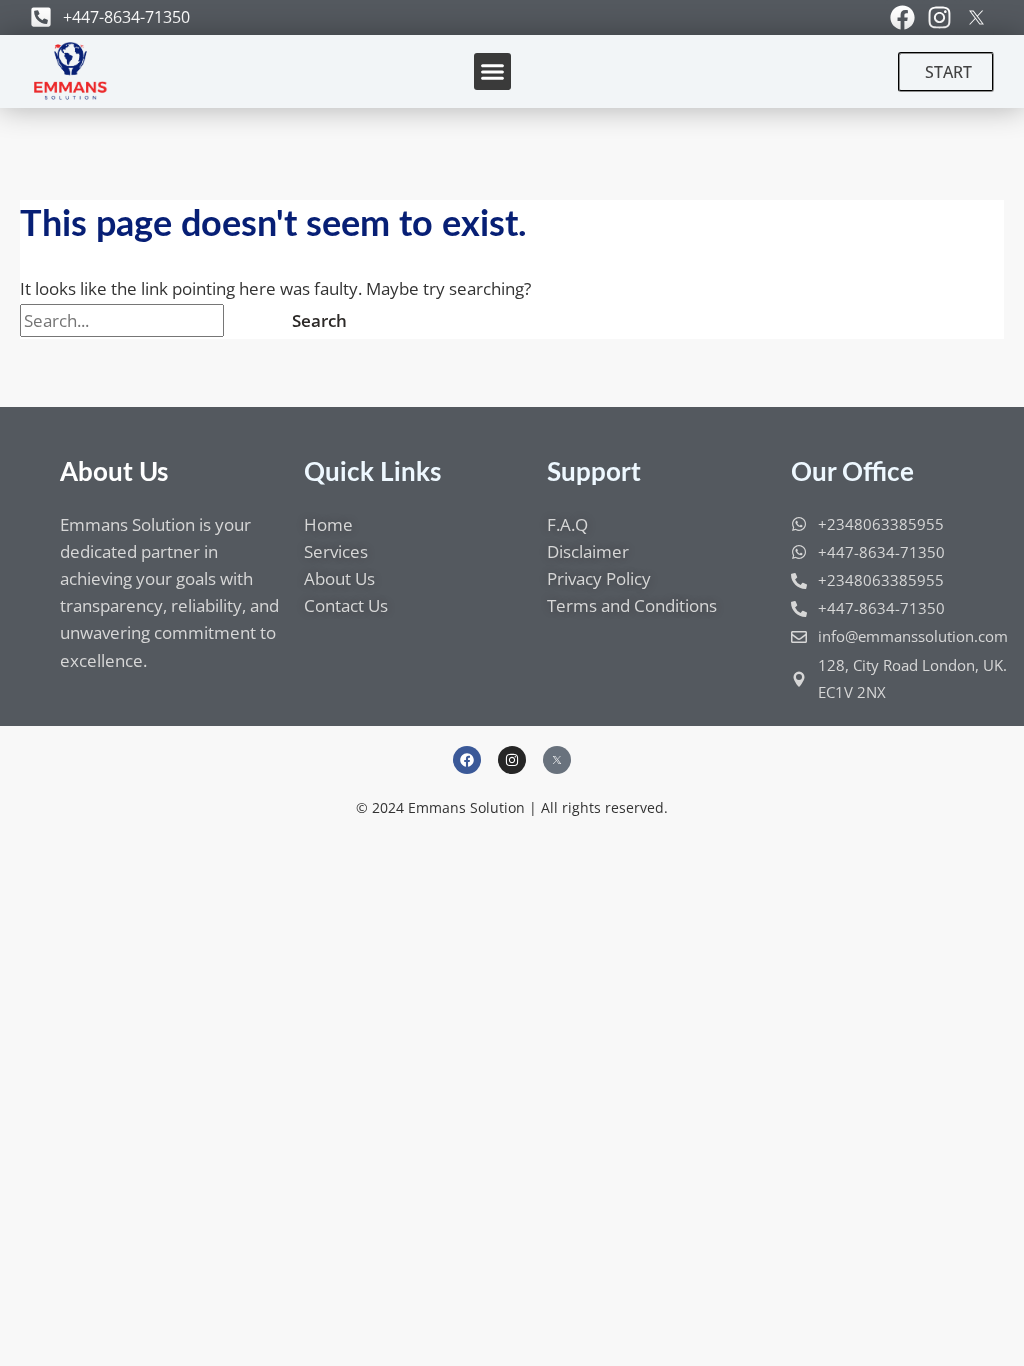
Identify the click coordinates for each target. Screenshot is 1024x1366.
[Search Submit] (248, 320)
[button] (493, 72)
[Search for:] (146, 320)
